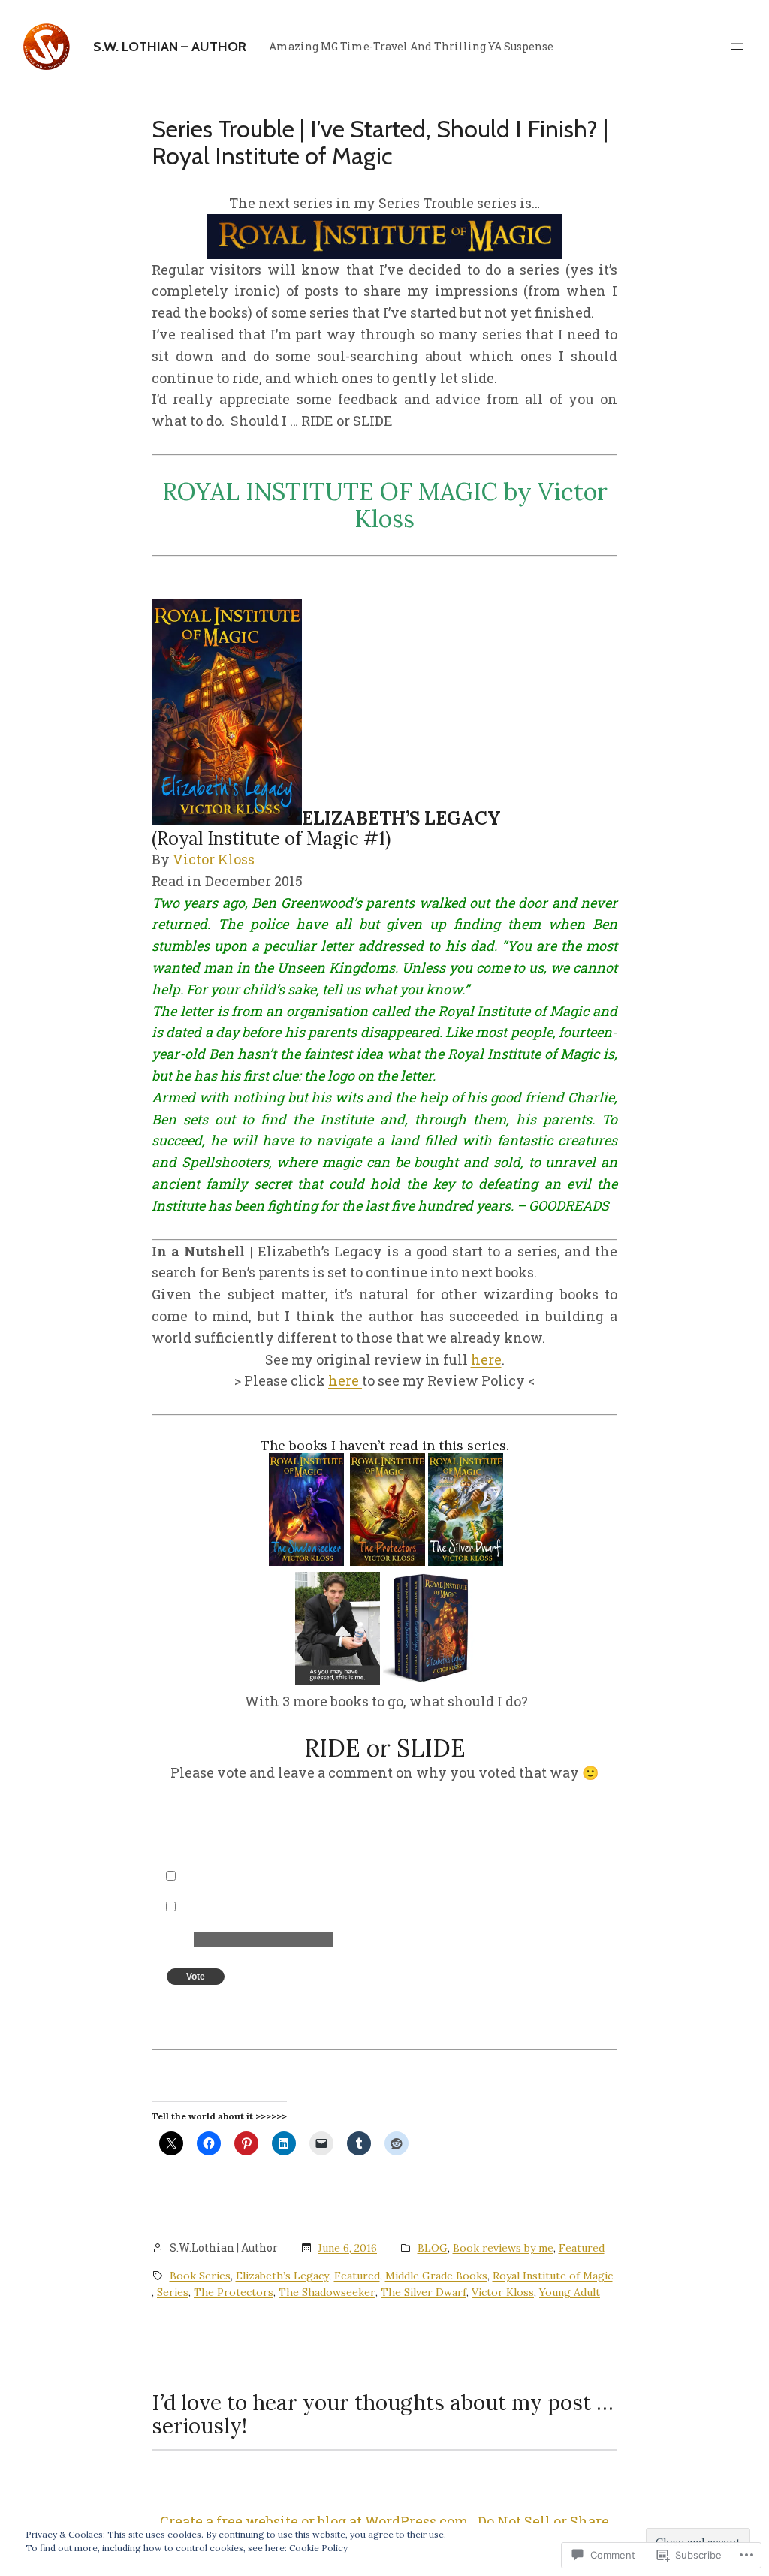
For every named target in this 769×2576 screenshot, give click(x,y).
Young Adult (570, 2292)
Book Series (200, 2276)
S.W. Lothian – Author (170, 47)
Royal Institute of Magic (553, 2276)
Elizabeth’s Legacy (282, 2276)
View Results (232, 2006)
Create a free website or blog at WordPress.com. (315, 2521)
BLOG (433, 2248)
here (486, 1359)
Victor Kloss (214, 859)
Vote (196, 1977)
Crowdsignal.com (290, 2006)
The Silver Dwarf (424, 2292)
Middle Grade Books (436, 2276)
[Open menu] (737, 47)
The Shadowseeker (327, 2292)
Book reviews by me (503, 2248)
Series (173, 2292)
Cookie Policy (318, 2548)
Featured (582, 2248)
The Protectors (234, 2292)
